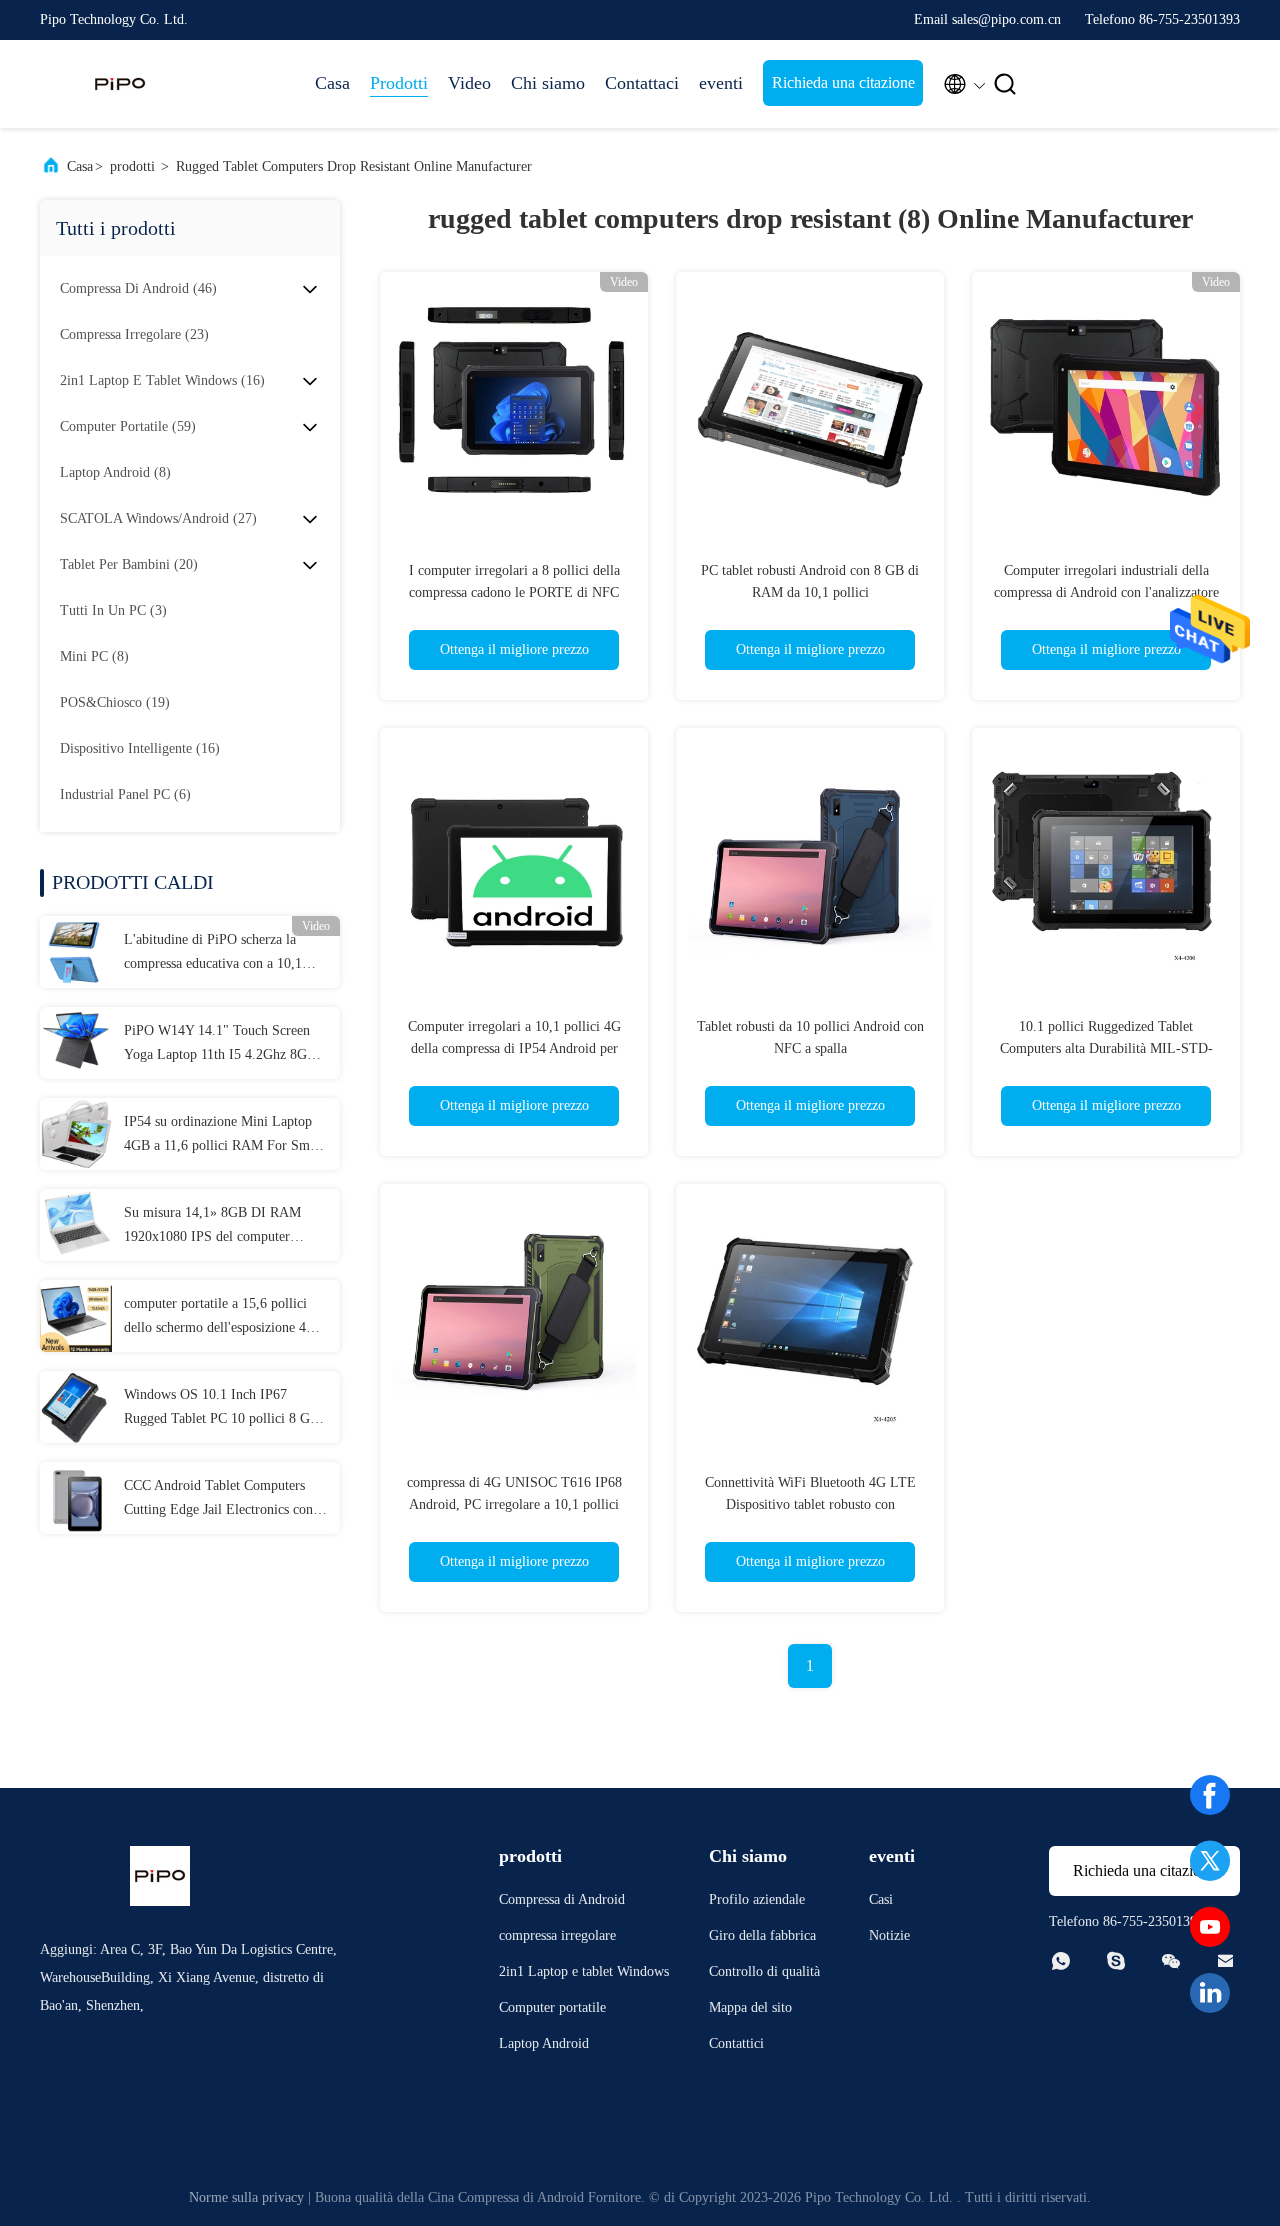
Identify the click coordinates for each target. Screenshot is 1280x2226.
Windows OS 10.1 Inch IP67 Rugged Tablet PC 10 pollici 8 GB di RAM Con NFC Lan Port (221, 1409)
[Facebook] (1210, 1795)
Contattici (736, 2043)
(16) (162, 380)
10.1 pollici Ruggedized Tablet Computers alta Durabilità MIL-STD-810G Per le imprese (1106, 1048)
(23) (134, 334)
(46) (138, 288)
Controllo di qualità (764, 1971)
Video (469, 83)
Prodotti (399, 83)
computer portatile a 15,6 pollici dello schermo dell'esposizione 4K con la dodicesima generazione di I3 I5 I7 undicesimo (225, 1318)
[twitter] (1210, 1861)
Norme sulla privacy (246, 2197)
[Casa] (120, 84)
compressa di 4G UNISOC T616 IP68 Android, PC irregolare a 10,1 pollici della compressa (514, 1504)
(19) (115, 702)
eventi (721, 83)
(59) (128, 426)
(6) (125, 794)
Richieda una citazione (843, 82)
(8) (115, 472)
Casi (881, 1899)
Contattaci (642, 83)
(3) (113, 610)
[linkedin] (1210, 1993)
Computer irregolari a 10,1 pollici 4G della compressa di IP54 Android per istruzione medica (514, 1048)
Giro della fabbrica (762, 1935)
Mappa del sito (750, 2007)
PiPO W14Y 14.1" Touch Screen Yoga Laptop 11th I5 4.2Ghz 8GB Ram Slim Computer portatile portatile (220, 1045)
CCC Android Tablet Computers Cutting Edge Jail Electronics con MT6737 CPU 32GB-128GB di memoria (218, 1500)
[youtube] (1210, 1927)
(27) (158, 518)
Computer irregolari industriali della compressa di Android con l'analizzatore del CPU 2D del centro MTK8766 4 (1106, 592)
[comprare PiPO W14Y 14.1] (76, 1043)
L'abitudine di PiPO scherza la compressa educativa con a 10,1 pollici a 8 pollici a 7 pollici (213, 954)
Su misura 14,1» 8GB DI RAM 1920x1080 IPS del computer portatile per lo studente (212, 1227)
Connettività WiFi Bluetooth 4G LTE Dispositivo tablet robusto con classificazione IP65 (810, 1504)
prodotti (132, 166)
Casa (332, 83)
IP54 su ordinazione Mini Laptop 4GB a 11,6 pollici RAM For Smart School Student (224, 1136)
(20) (129, 564)
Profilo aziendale (757, 1899)
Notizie (889, 1935)
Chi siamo (548, 83)
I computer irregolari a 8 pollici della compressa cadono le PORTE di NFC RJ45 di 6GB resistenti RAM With (514, 592)
